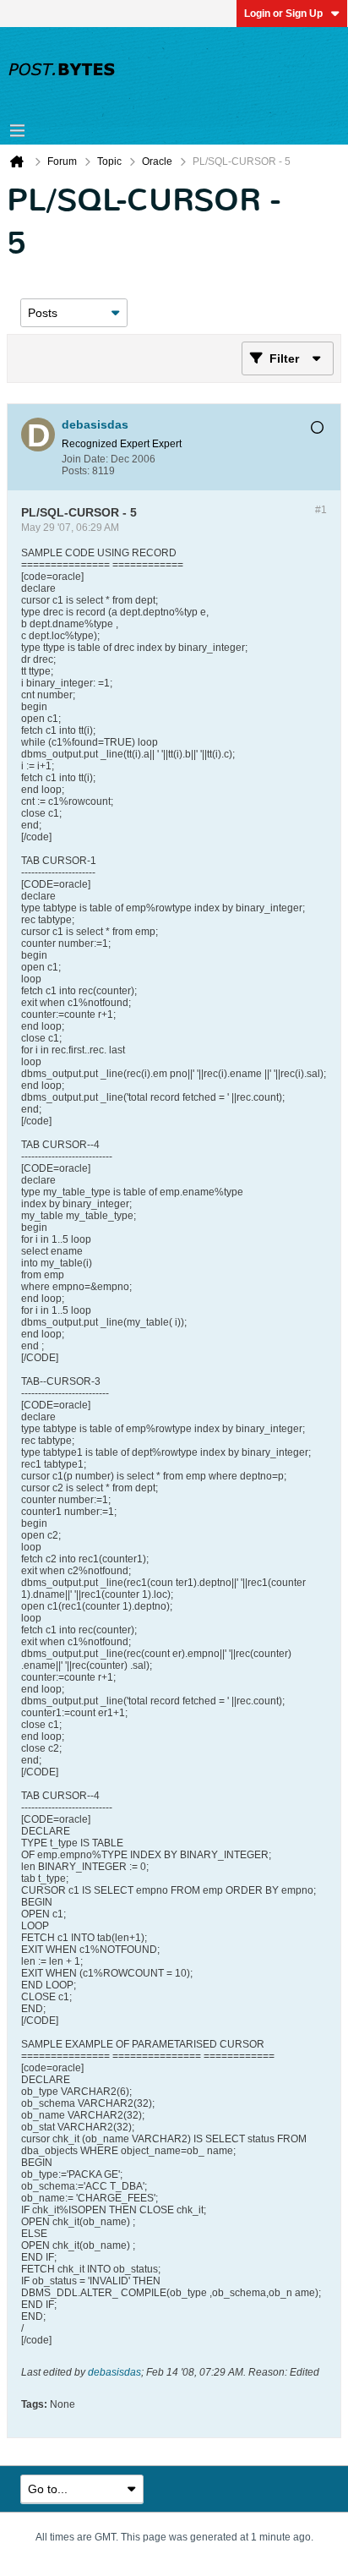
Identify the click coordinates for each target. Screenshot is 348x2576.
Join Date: (85, 459)
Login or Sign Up (283, 14)
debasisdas (114, 2372)
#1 (321, 510)
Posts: (76, 471)
